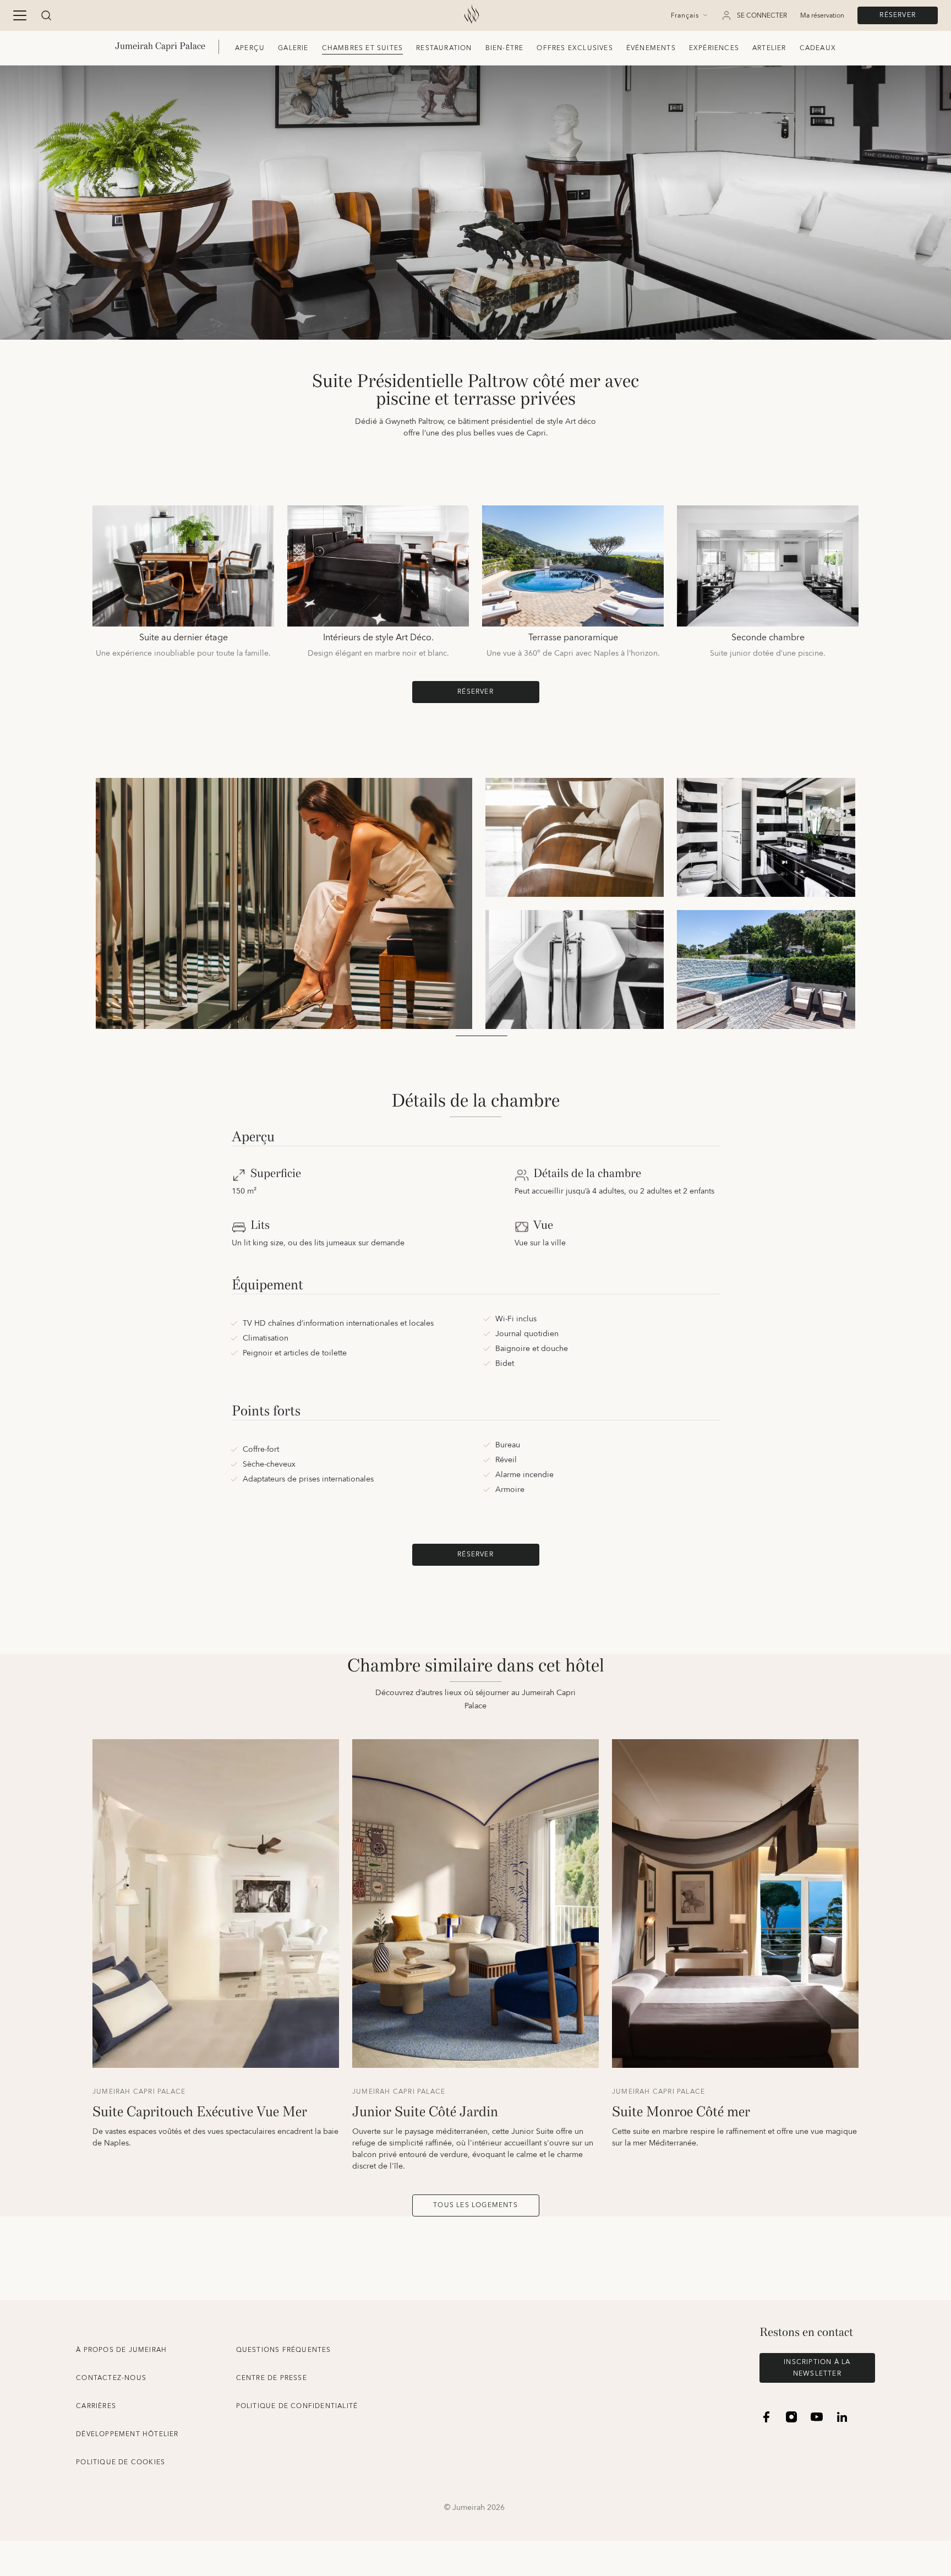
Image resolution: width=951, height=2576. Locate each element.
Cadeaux (818, 48)
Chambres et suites (363, 48)
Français (685, 16)
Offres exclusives (575, 48)
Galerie (293, 48)
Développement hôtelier (127, 2434)
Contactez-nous (111, 2378)
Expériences (714, 48)
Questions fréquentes (284, 2350)
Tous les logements (475, 2205)
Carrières (96, 2406)
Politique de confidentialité (297, 2406)
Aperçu (250, 48)
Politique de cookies (121, 2462)
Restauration (444, 48)
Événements (651, 48)
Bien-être (505, 48)
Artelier (769, 48)
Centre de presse (272, 2378)
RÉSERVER (898, 15)
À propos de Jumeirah (121, 2350)
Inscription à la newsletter (817, 2368)
